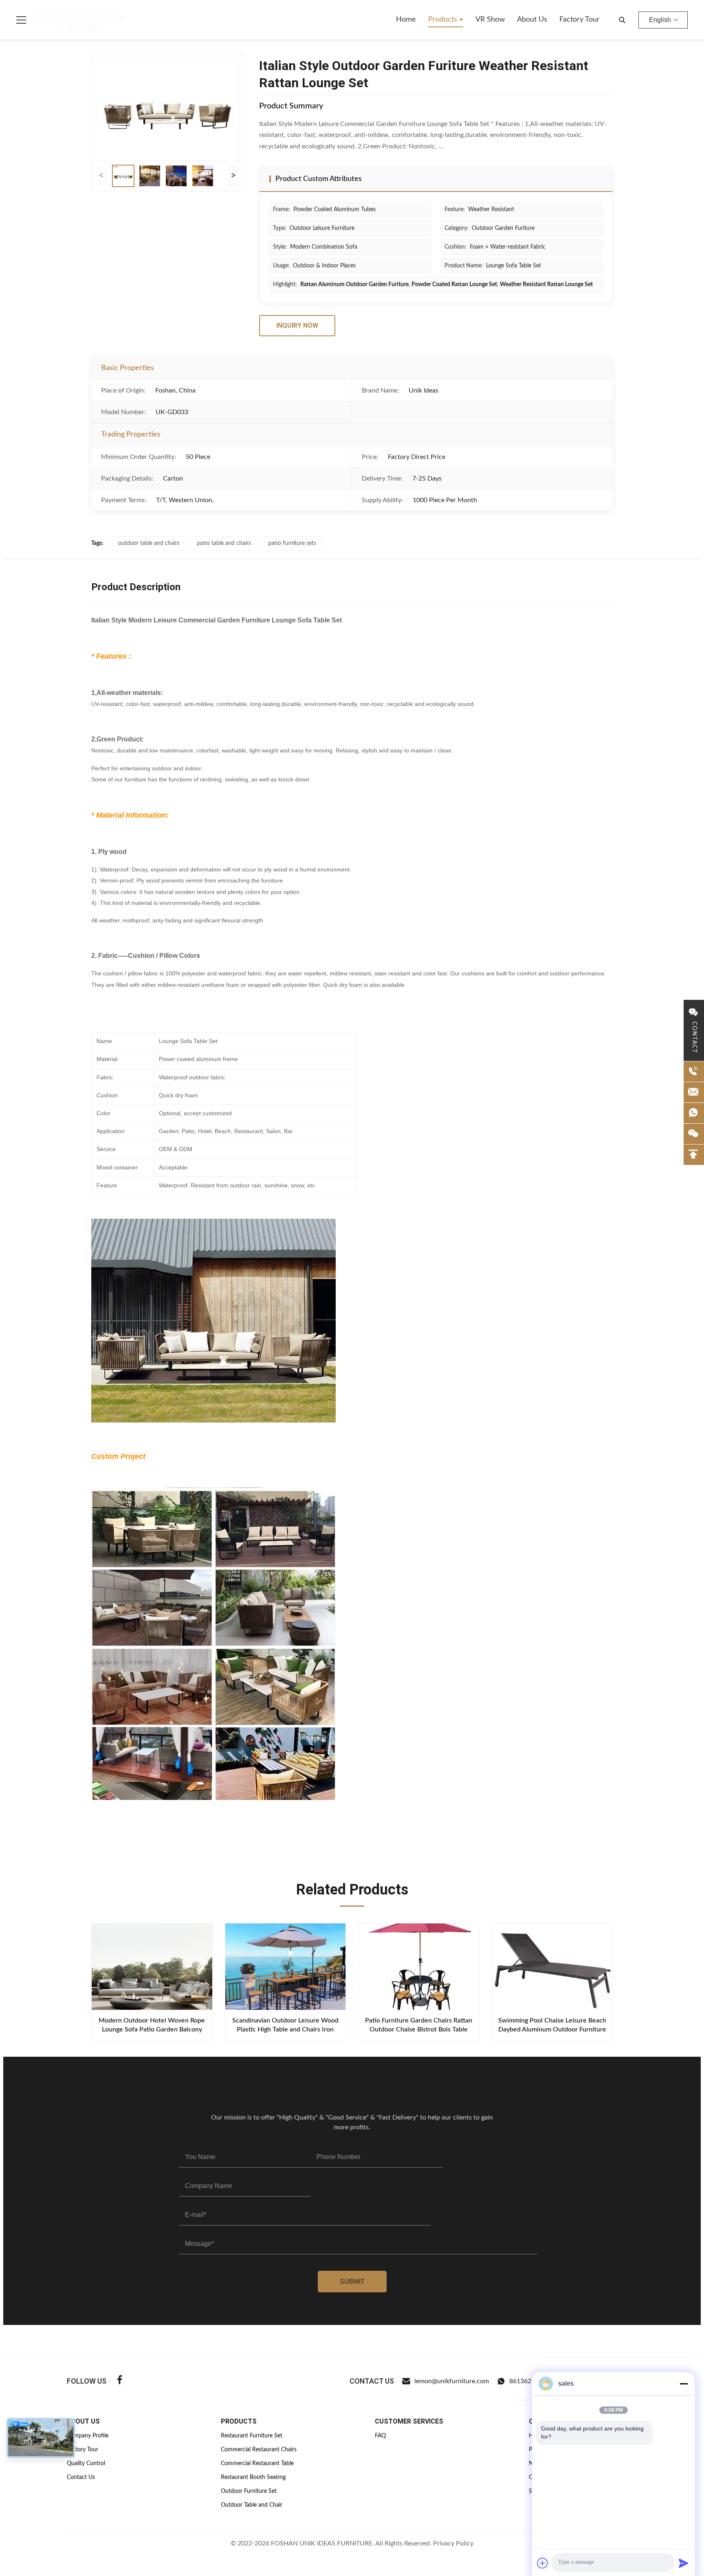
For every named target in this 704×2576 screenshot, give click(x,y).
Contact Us (81, 2477)
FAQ (380, 2436)
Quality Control (86, 2464)
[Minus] (684, 2384)
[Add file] (543, 2563)
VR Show (490, 20)
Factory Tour (580, 20)
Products (444, 20)
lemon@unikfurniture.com (452, 2381)
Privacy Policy (453, 2543)
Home (406, 20)
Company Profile (88, 2436)
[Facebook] (120, 2381)
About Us (532, 20)
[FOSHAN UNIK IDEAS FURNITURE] (79, 20)
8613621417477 (533, 2381)
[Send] (684, 2563)
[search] (622, 20)
